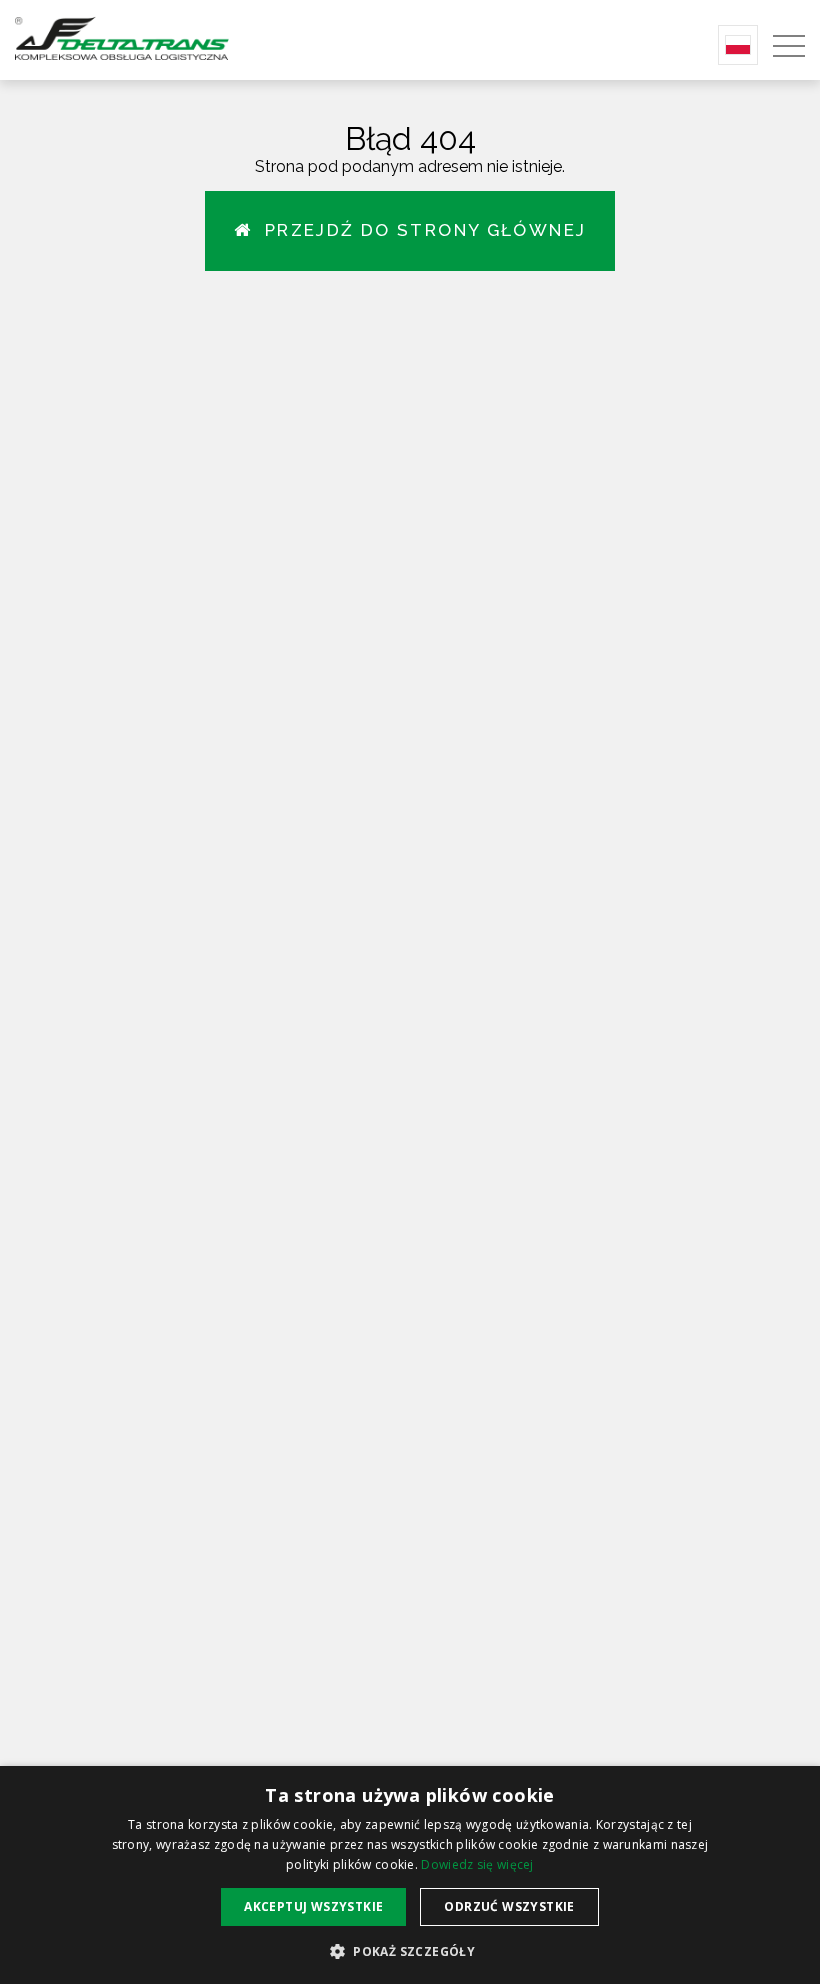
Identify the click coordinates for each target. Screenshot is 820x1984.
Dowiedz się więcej (477, 1864)
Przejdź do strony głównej (419, 230)
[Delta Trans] (149, 37)
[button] (410, 1950)
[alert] (410, 1875)
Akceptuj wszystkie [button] (313, 1906)
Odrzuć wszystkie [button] (509, 1906)
